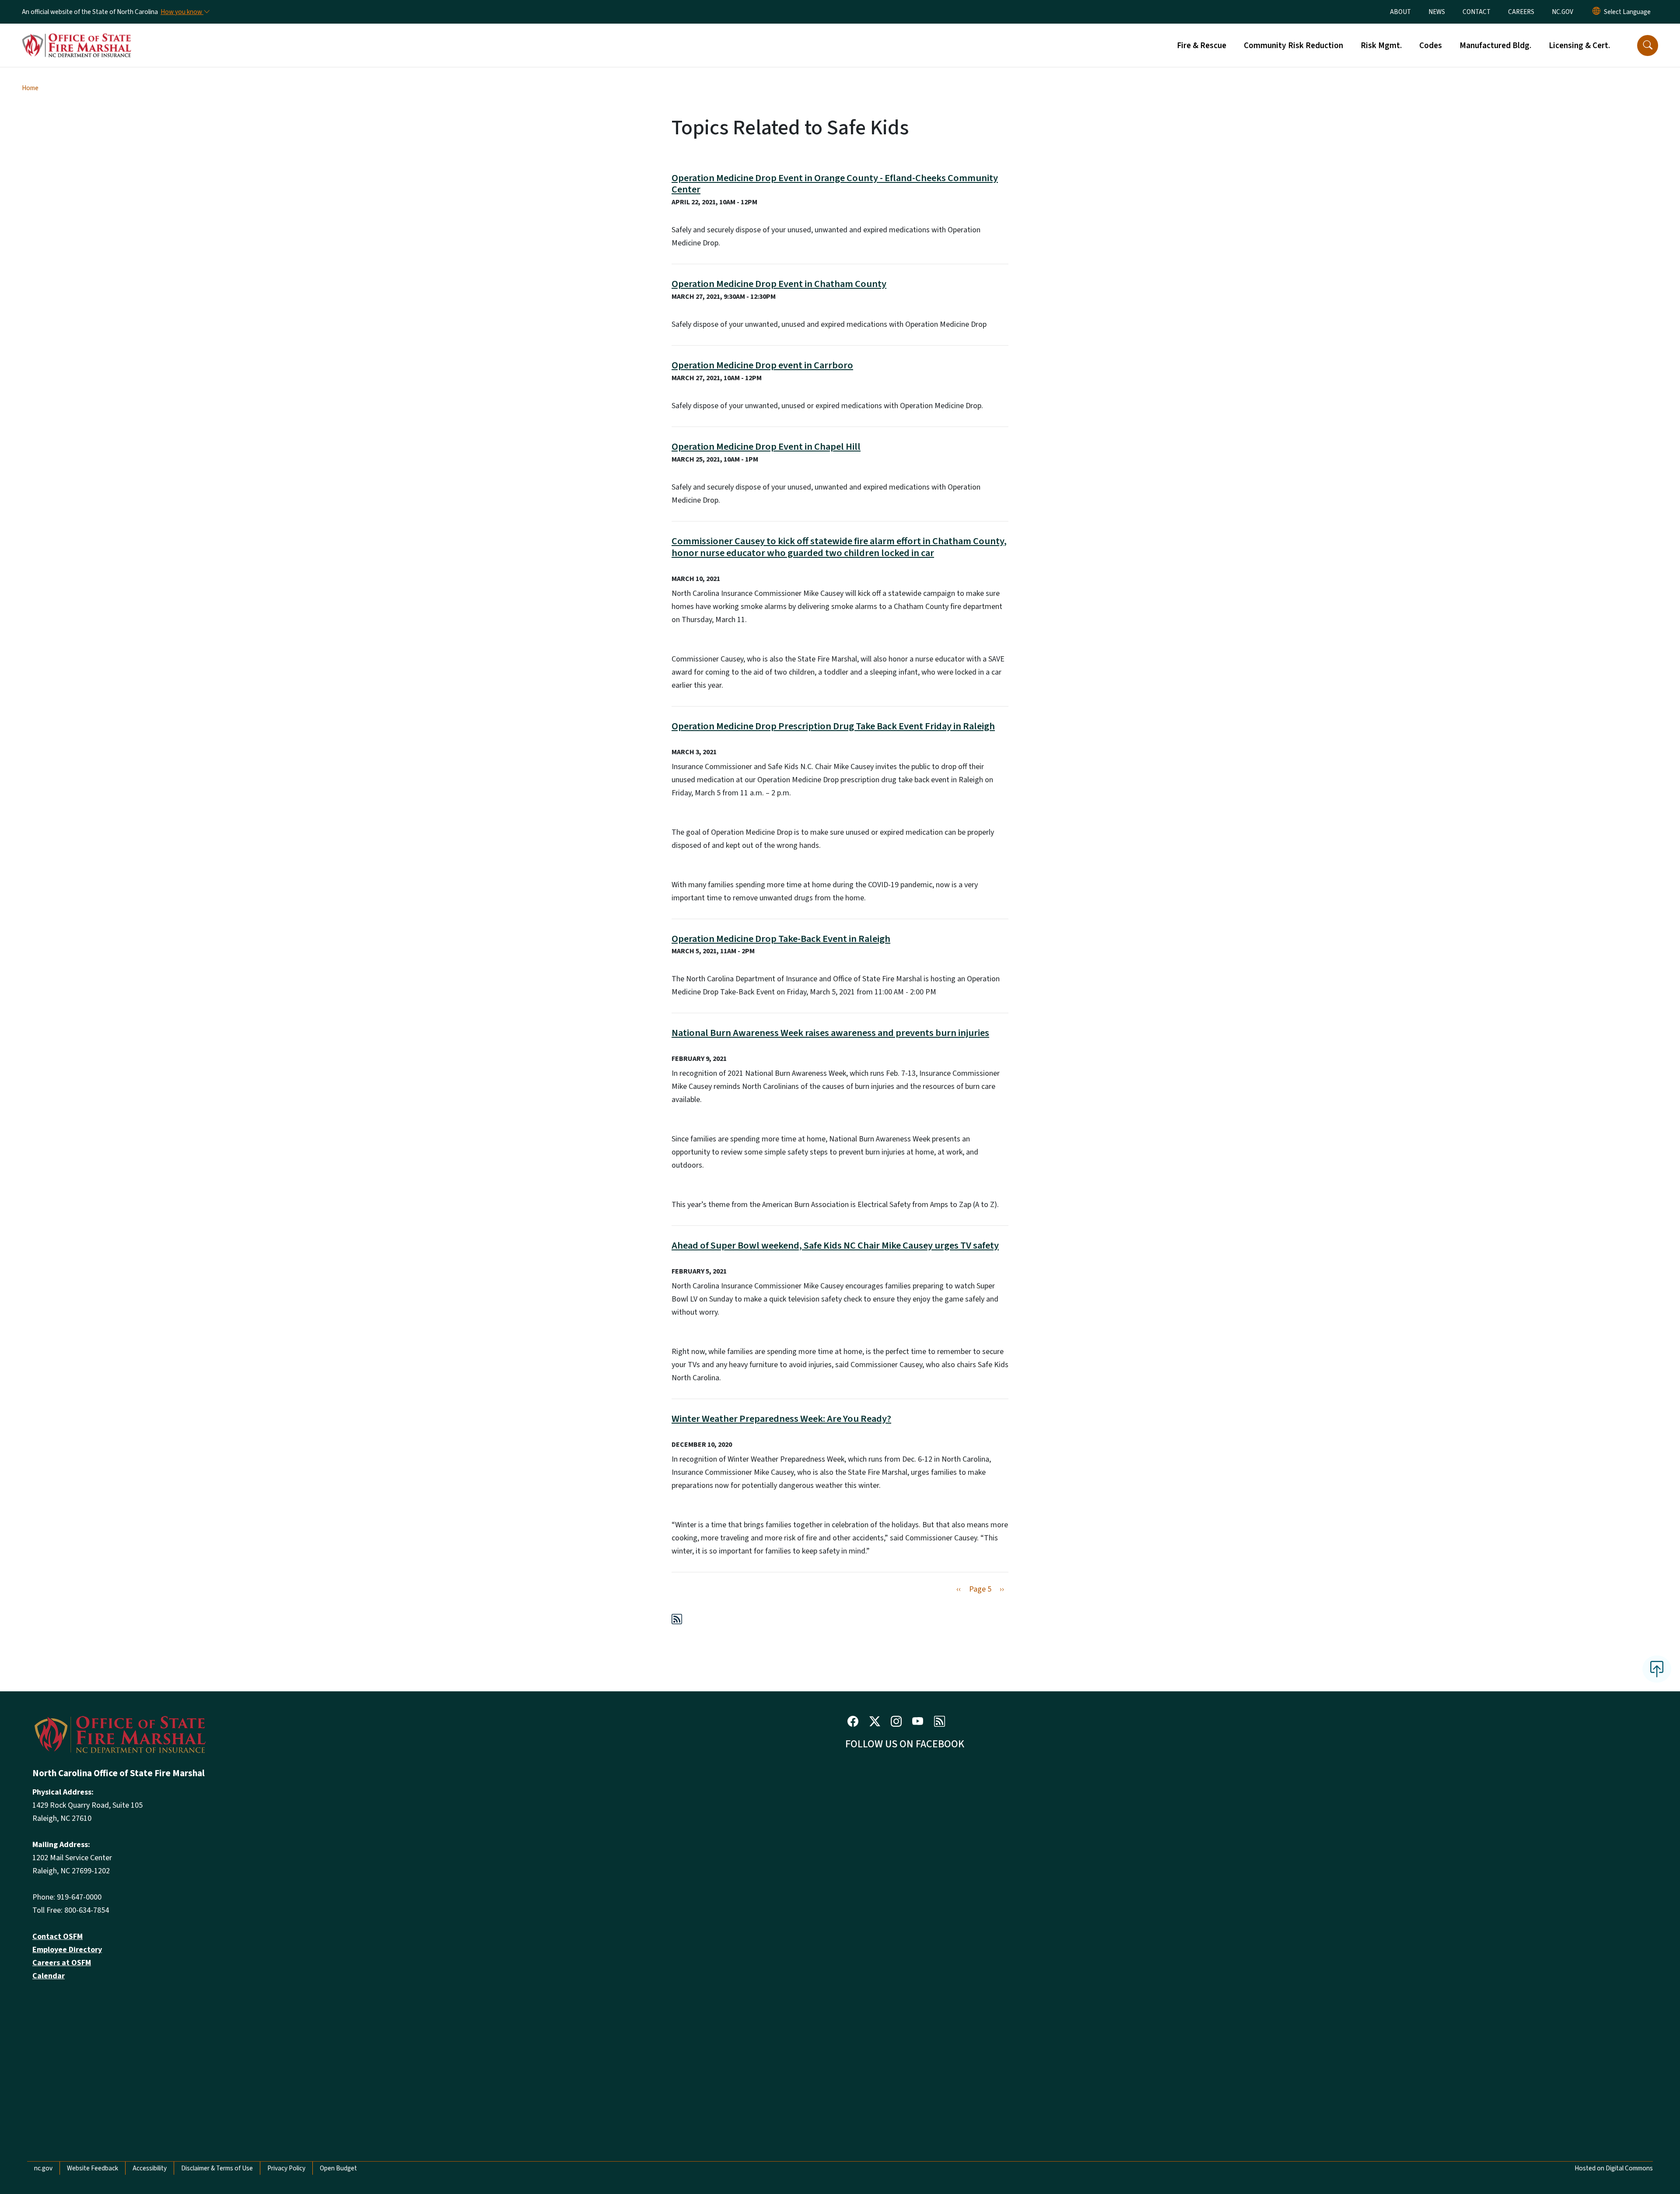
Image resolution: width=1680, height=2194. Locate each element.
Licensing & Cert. (1579, 45)
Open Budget (338, 2168)
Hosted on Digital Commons (1614, 2168)
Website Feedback (93, 2168)
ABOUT (1400, 12)
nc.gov (43, 2168)
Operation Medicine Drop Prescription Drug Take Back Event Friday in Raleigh (833, 726)
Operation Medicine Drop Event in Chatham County (779, 284)
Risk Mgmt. (1381, 45)
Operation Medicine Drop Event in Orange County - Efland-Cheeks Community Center (835, 184)
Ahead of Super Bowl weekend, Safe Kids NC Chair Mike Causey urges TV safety (835, 1246)
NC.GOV (1563, 12)
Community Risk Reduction (1293, 45)
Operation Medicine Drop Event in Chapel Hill (766, 447)
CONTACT (1477, 12)
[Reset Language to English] (1596, 12)
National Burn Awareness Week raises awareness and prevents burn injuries (830, 1033)
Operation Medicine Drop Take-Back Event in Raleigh (781, 939)
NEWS (1437, 12)
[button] (1648, 45)
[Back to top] (1657, 1669)
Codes (1431, 45)
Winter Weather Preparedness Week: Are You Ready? (781, 1419)
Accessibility (150, 2168)
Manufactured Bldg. (1495, 45)
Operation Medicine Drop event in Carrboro (762, 365)
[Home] (77, 35)
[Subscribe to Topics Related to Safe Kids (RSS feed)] (677, 1621)
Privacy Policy (286, 2168)
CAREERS (1521, 12)
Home (30, 88)
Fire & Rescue (1202, 45)
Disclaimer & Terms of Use (217, 2168)
